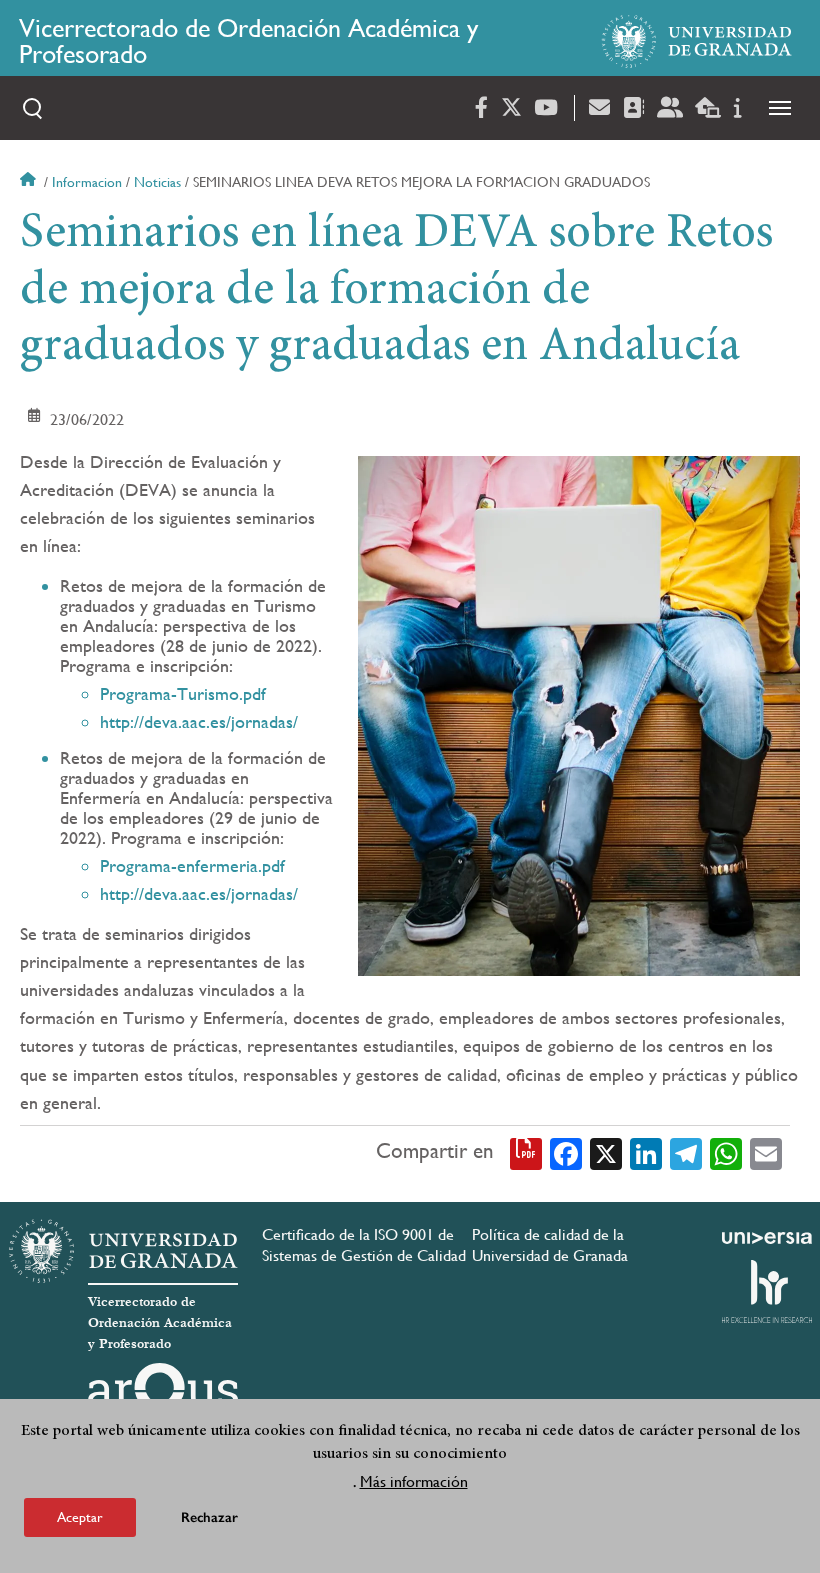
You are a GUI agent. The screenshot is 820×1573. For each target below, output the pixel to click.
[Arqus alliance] (163, 1395)
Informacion (87, 182)
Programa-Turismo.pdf (183, 693)
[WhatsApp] (726, 1152)
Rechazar (209, 1517)
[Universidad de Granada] (697, 41)
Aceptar (80, 1517)
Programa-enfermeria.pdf (192, 865)
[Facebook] (566, 1152)
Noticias (157, 182)
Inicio (30, 182)
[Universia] (767, 1238)
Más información (414, 1481)
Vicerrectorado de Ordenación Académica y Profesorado (248, 41)
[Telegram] (686, 1152)
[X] (606, 1152)
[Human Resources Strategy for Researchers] (767, 1291)
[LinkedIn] (646, 1152)
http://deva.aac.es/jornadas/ (199, 721)
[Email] (766, 1152)
